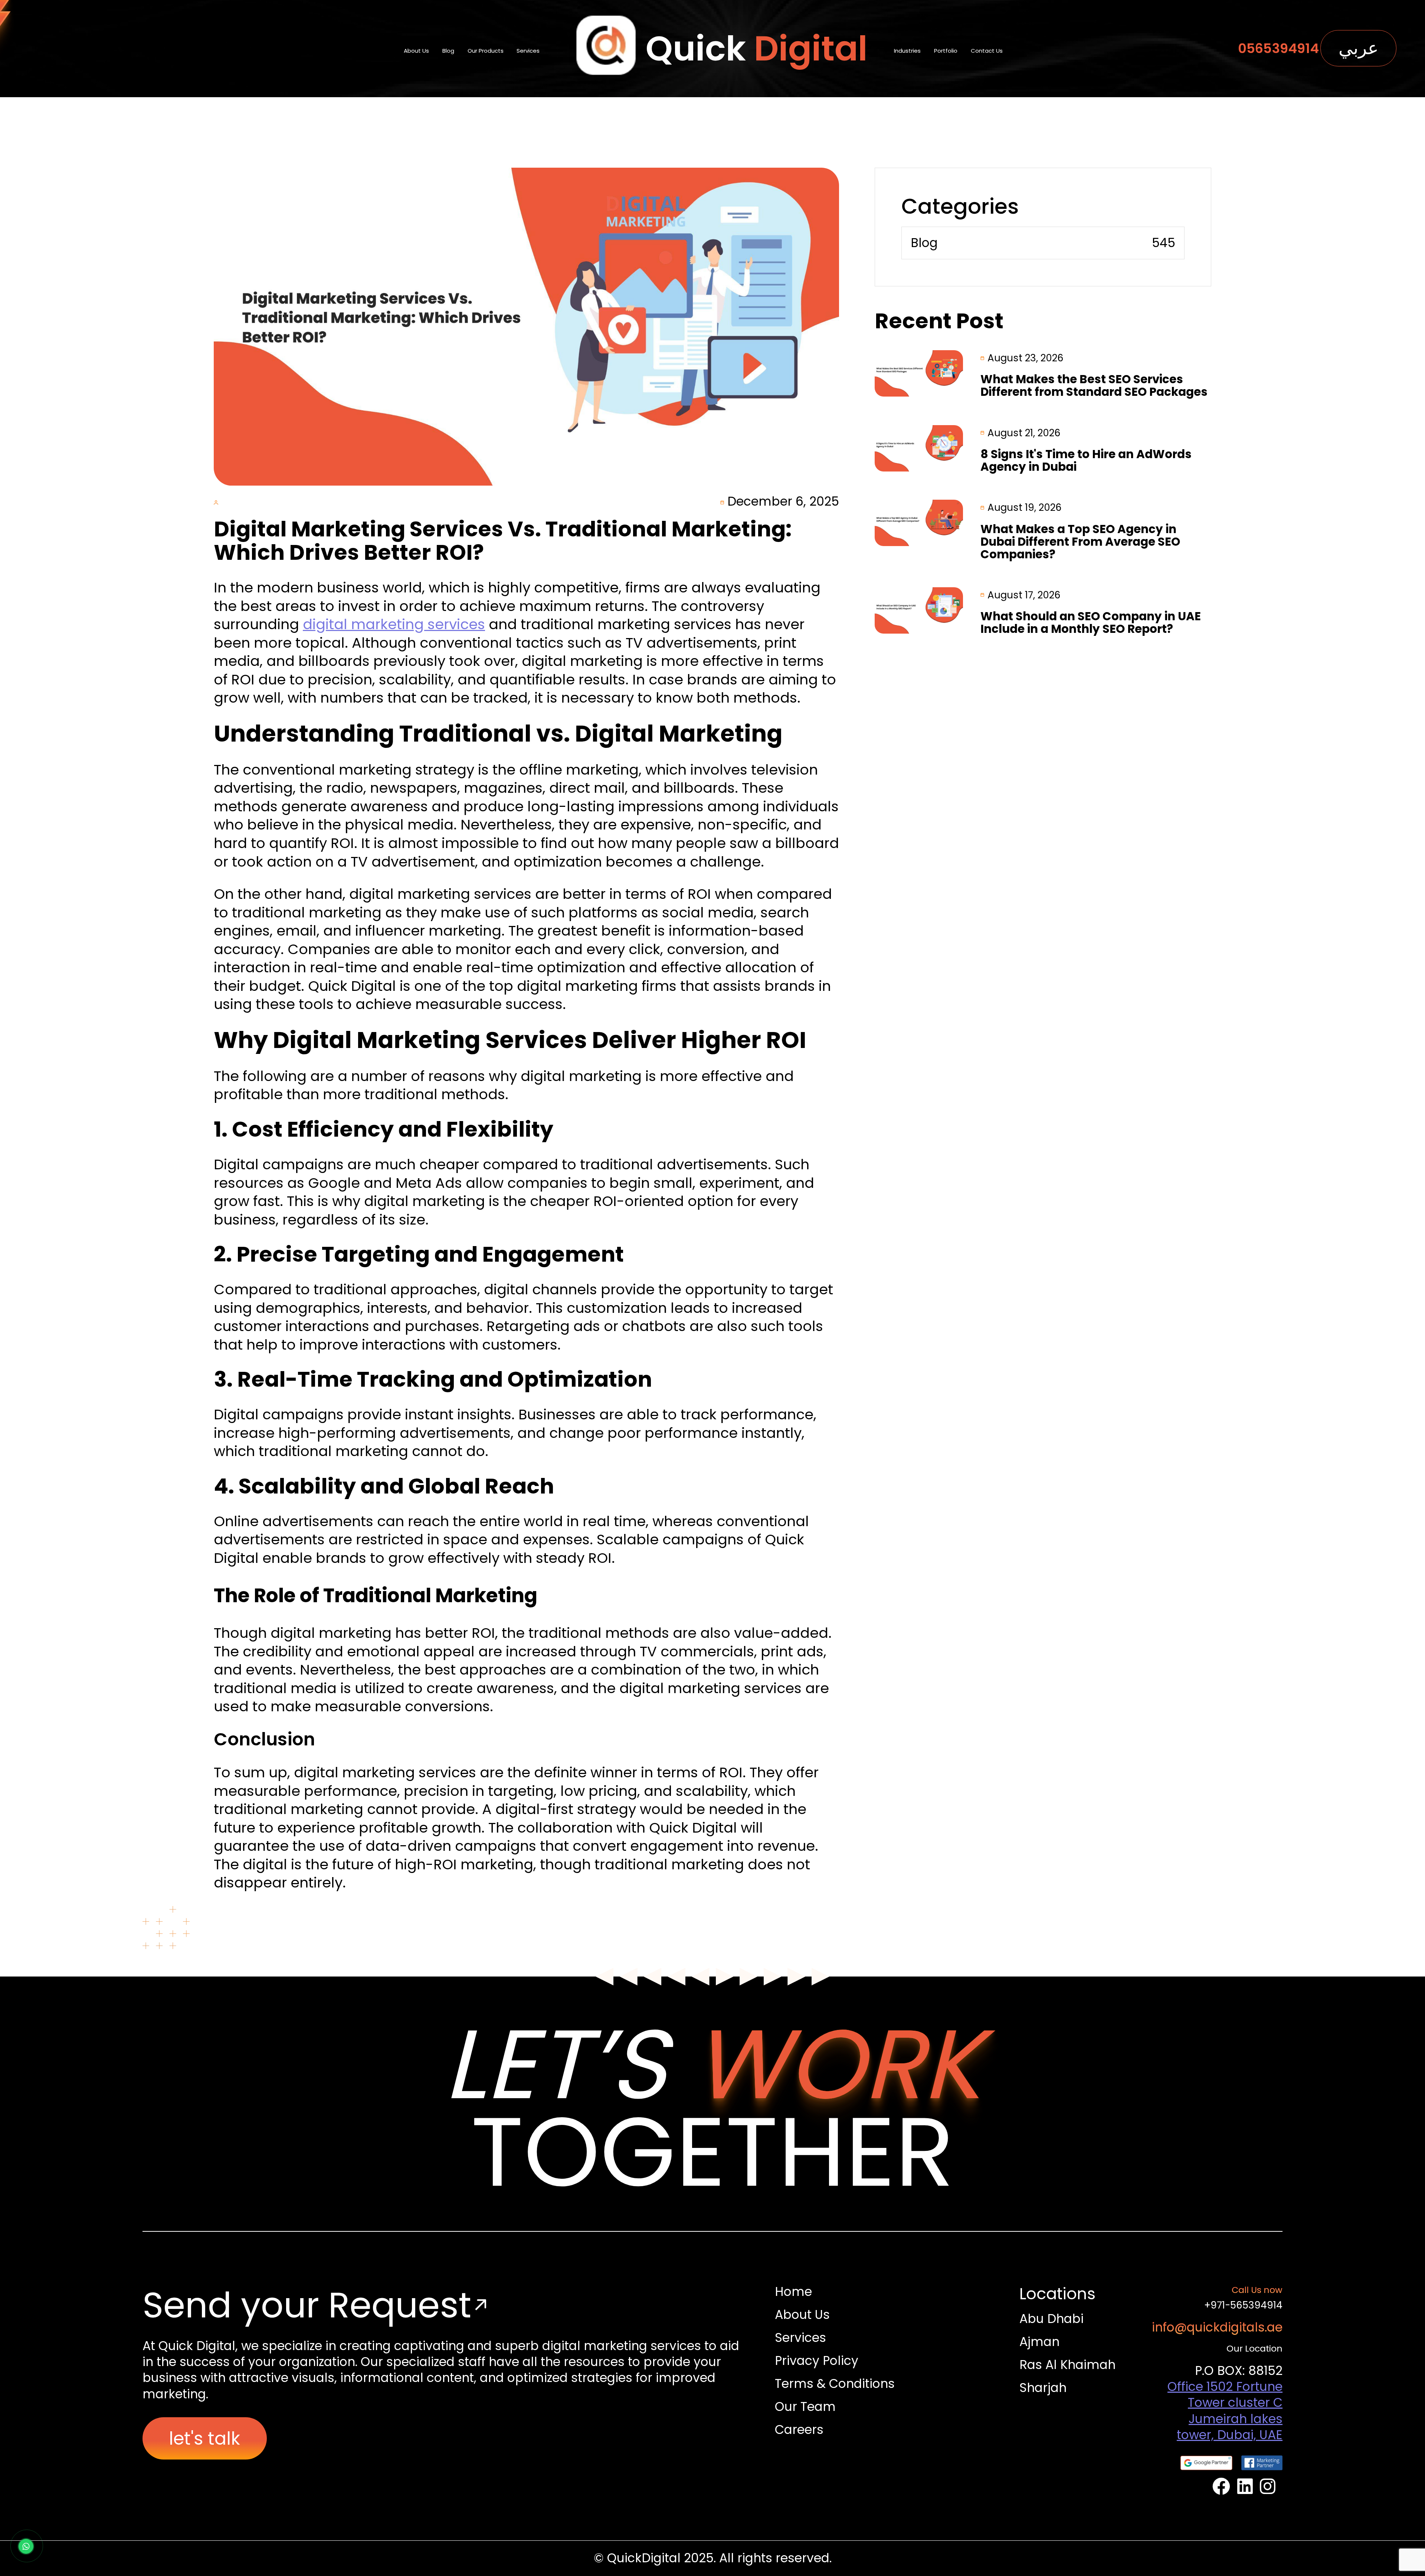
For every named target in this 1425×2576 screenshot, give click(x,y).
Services (528, 51)
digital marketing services (394, 624)
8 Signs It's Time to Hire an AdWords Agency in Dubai (1086, 461)
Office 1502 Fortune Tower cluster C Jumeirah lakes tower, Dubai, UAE (1225, 2411)
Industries (907, 51)
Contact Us (987, 51)
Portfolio (946, 51)
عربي (1359, 48)
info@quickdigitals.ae (1217, 2327)
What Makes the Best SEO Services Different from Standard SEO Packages (1094, 386)
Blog (448, 51)
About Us (416, 51)
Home (793, 2292)
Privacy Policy (817, 2361)
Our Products (486, 51)
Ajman (1039, 2342)
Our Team (805, 2407)
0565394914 (1278, 48)
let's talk (204, 2438)
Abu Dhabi (1051, 2319)
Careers (799, 2430)
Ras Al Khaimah (1067, 2365)
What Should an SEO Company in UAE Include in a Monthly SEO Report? (1091, 623)
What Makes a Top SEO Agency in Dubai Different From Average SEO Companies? (1080, 542)
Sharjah (1043, 2388)
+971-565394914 (1243, 2305)
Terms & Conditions (835, 2384)
